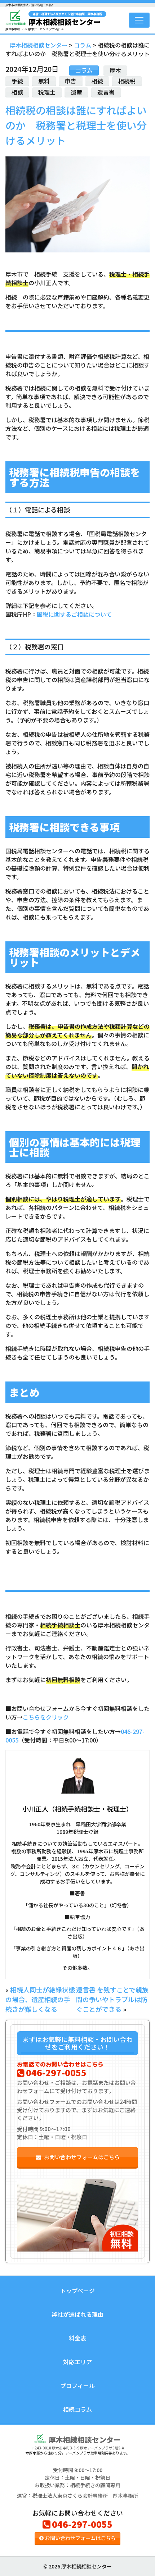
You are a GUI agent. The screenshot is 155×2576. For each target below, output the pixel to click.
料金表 (77, 2338)
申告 (71, 81)
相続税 (127, 81)
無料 (44, 81)
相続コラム (77, 2409)
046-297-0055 (56, 2072)
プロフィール (77, 2385)
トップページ (77, 2290)
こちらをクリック (46, 1717)
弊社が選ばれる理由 (77, 2314)
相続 (97, 81)
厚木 (115, 70)
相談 (17, 92)
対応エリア (77, 2362)
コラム (84, 70)
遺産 (76, 92)
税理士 (47, 92)
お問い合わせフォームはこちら (82, 2157)
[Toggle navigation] (139, 20)
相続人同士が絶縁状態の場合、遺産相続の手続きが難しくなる (40, 1999)
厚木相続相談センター (65, 19)
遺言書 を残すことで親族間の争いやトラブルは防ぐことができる (112, 1999)
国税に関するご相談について (74, 614)
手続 (17, 81)
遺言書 (106, 92)
